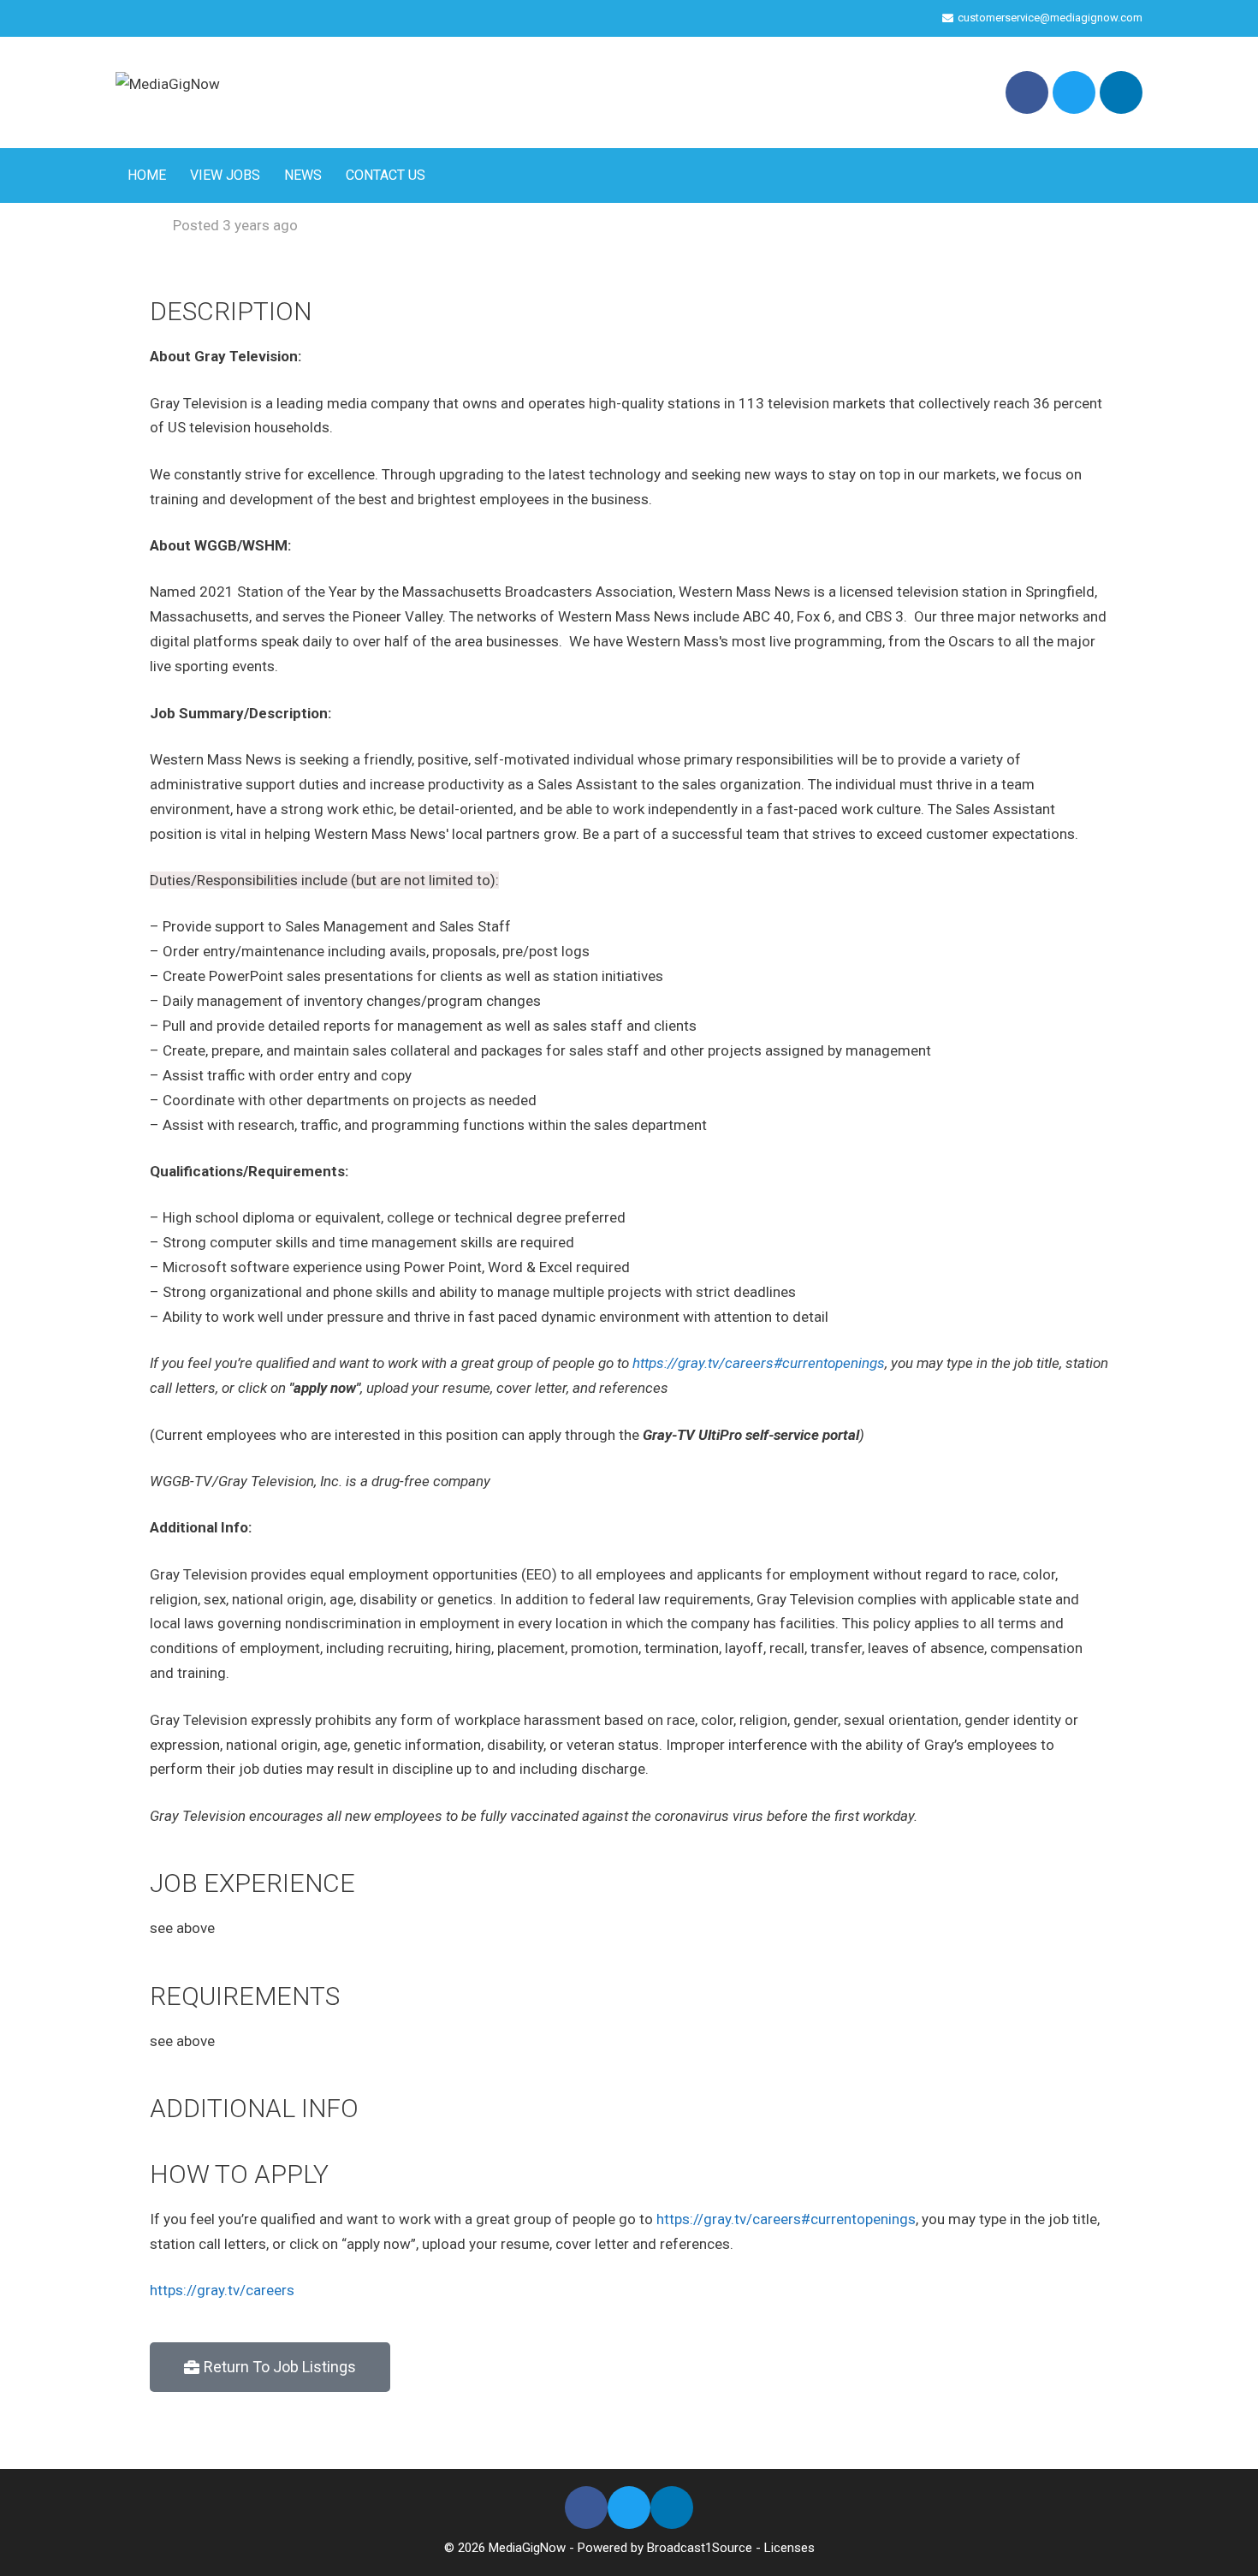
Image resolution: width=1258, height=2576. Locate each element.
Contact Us (386, 175)
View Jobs (225, 175)
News (303, 175)
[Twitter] (1074, 92)
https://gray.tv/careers (222, 2290)
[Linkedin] (1121, 92)
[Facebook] (1027, 92)
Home (147, 175)
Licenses (789, 2548)
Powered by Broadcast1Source (665, 2548)
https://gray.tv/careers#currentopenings (759, 1363)
